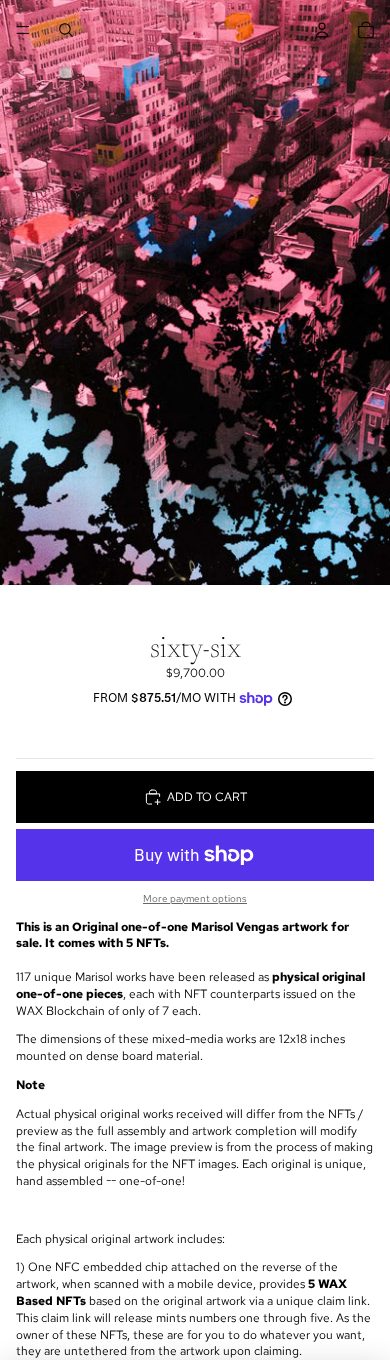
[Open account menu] (322, 30)
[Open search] (66, 30)
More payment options (195, 898)
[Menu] (23, 30)
